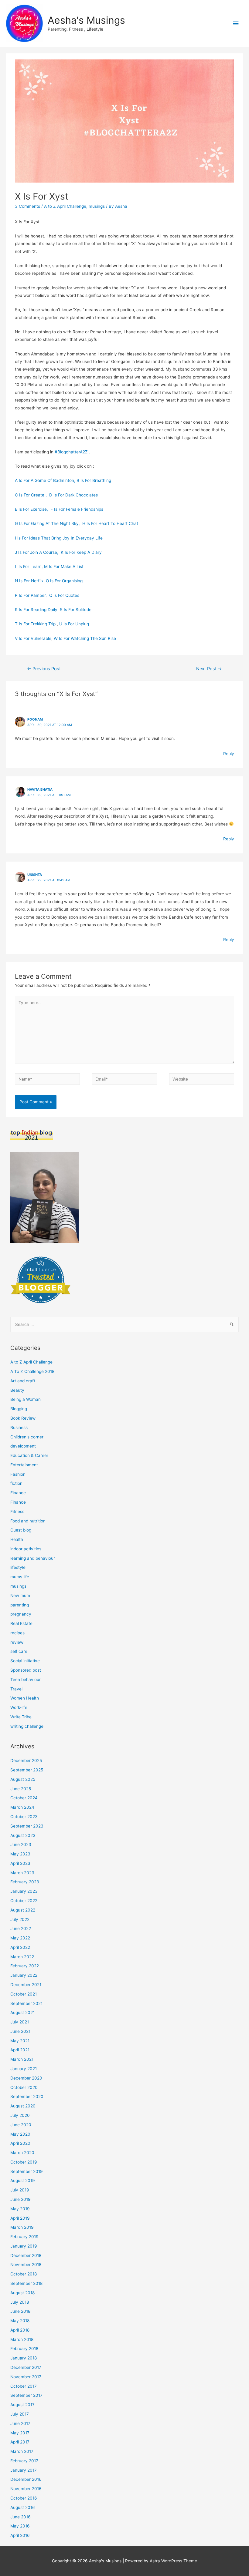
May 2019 (20, 2209)
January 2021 (24, 2069)
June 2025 (21, 1789)
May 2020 (20, 2134)
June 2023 (21, 1845)
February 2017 (24, 2461)
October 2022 (24, 1901)
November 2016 (26, 2489)
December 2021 (26, 1985)
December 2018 (26, 2255)
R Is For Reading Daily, (37, 610)
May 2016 (20, 2526)
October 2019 (24, 2162)
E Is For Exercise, (33, 509)
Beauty (17, 1390)
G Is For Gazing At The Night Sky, (49, 523)
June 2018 (20, 2311)
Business (19, 1428)
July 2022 (20, 1919)
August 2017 (22, 2405)
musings (97, 206)
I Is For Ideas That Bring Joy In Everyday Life (59, 538)
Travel (16, 1689)
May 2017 (20, 2433)
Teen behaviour (26, 1680)
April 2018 (20, 2330)
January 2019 (24, 2246)
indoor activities (26, 1549)
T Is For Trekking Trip (35, 624)
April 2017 (20, 2442)
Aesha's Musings (86, 20)
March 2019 (22, 2227)
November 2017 (26, 2377)
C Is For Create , (32, 495)
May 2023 (20, 1854)
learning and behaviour (33, 1558)
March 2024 (22, 1807)
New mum (20, 1596)
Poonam (35, 719)
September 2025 (27, 1770)
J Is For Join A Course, (38, 552)
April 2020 (20, 2143)
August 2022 (23, 1910)
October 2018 (24, 2274)
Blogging (19, 1409)
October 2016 (24, 2498)
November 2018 (26, 2265)
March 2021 (22, 2059)
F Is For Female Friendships (77, 509)
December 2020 (26, 2078)
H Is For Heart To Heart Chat (110, 523)
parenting (20, 1605)
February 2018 (24, 2349)
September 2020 (27, 2097)
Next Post (209, 669)
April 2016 (20, 2535)
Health (17, 1539)
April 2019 (20, 2218)
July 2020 (20, 2115)
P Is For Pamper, (32, 595)
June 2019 (20, 2199)
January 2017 (24, 2470)
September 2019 (27, 2171)
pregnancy (21, 1614)
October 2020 (24, 2087)
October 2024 (24, 1798)
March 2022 (22, 1957)
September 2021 (26, 2003)
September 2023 (27, 1826)
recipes (17, 1633)
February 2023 (25, 1882)
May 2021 (20, 2041)
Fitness (17, 1512)
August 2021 (22, 2013)
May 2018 (20, 2321)
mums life (20, 1577)
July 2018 (20, 2302)
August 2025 (23, 1779)
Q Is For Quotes (64, 595)
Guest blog (21, 1530)
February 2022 (25, 1966)
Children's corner (27, 1437)
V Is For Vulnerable (33, 638)
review (17, 1642)
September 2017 (26, 2395)
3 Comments (27, 206)
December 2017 (26, 2367)
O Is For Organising (64, 581)
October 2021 (24, 1994)
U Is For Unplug (74, 624)
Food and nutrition (28, 1521)
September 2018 (26, 2283)
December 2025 (26, 1760)
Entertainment (24, 1465)
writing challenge (27, 1726)
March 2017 (22, 2451)
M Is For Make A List (64, 567)
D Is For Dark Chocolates (73, 495)
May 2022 (20, 1938)
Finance (18, 1493)
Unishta (35, 875)
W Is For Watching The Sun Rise (85, 638)
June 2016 (20, 2517)
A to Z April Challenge (65, 206)
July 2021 (20, 2022)
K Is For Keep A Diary (81, 552)
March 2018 (22, 2339)
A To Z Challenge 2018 (32, 1371)
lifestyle (18, 1567)
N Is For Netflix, (30, 581)
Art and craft (23, 1381)
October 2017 (24, 2386)
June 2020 (21, 2125)
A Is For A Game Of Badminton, (46, 480)
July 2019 (20, 2190)
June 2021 (20, 2031)
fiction (16, 1483)
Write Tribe (21, 1717)
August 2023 (23, 1835)
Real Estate (21, 1623)
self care (19, 1651)
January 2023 (24, 1891)
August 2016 (23, 2507)
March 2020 (22, 2153)
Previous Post (44, 669)
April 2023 (20, 1863)
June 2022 (21, 1929)
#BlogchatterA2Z (73, 452)
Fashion (18, 1474)
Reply (229, 754)
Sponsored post (26, 1670)
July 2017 (20, 2414)
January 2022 (24, 1975)
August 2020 (23, 2106)
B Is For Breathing (94, 480)
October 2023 (24, 1817)
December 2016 (26, 2479)
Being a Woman (26, 1399)
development (23, 1446)
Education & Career (29, 1455)
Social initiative (25, 1661)
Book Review (23, 1418)
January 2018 (24, 2358)
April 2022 (20, 1947)
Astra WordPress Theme (173, 2561)
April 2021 (20, 2050)
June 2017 (20, 2423)
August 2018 (22, 2293)
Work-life (19, 1707)
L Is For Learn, (29, 567)
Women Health (25, 1698)
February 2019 (24, 2237)
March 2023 (22, 1873)
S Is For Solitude (76, 610)
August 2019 (23, 2181)
